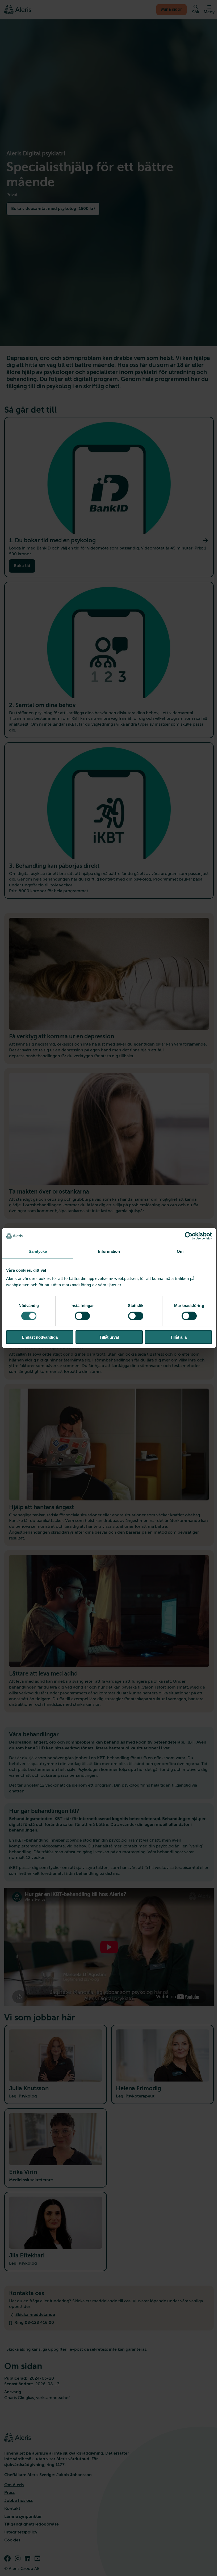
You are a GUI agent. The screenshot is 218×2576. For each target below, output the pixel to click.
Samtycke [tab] (38, 1251)
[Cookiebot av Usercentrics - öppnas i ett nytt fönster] (189, 1236)
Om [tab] (180, 1251)
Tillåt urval (109, 1337)
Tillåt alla (178, 1337)
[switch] (82, 1316)
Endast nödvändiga (40, 1337)
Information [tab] (109, 1251)
